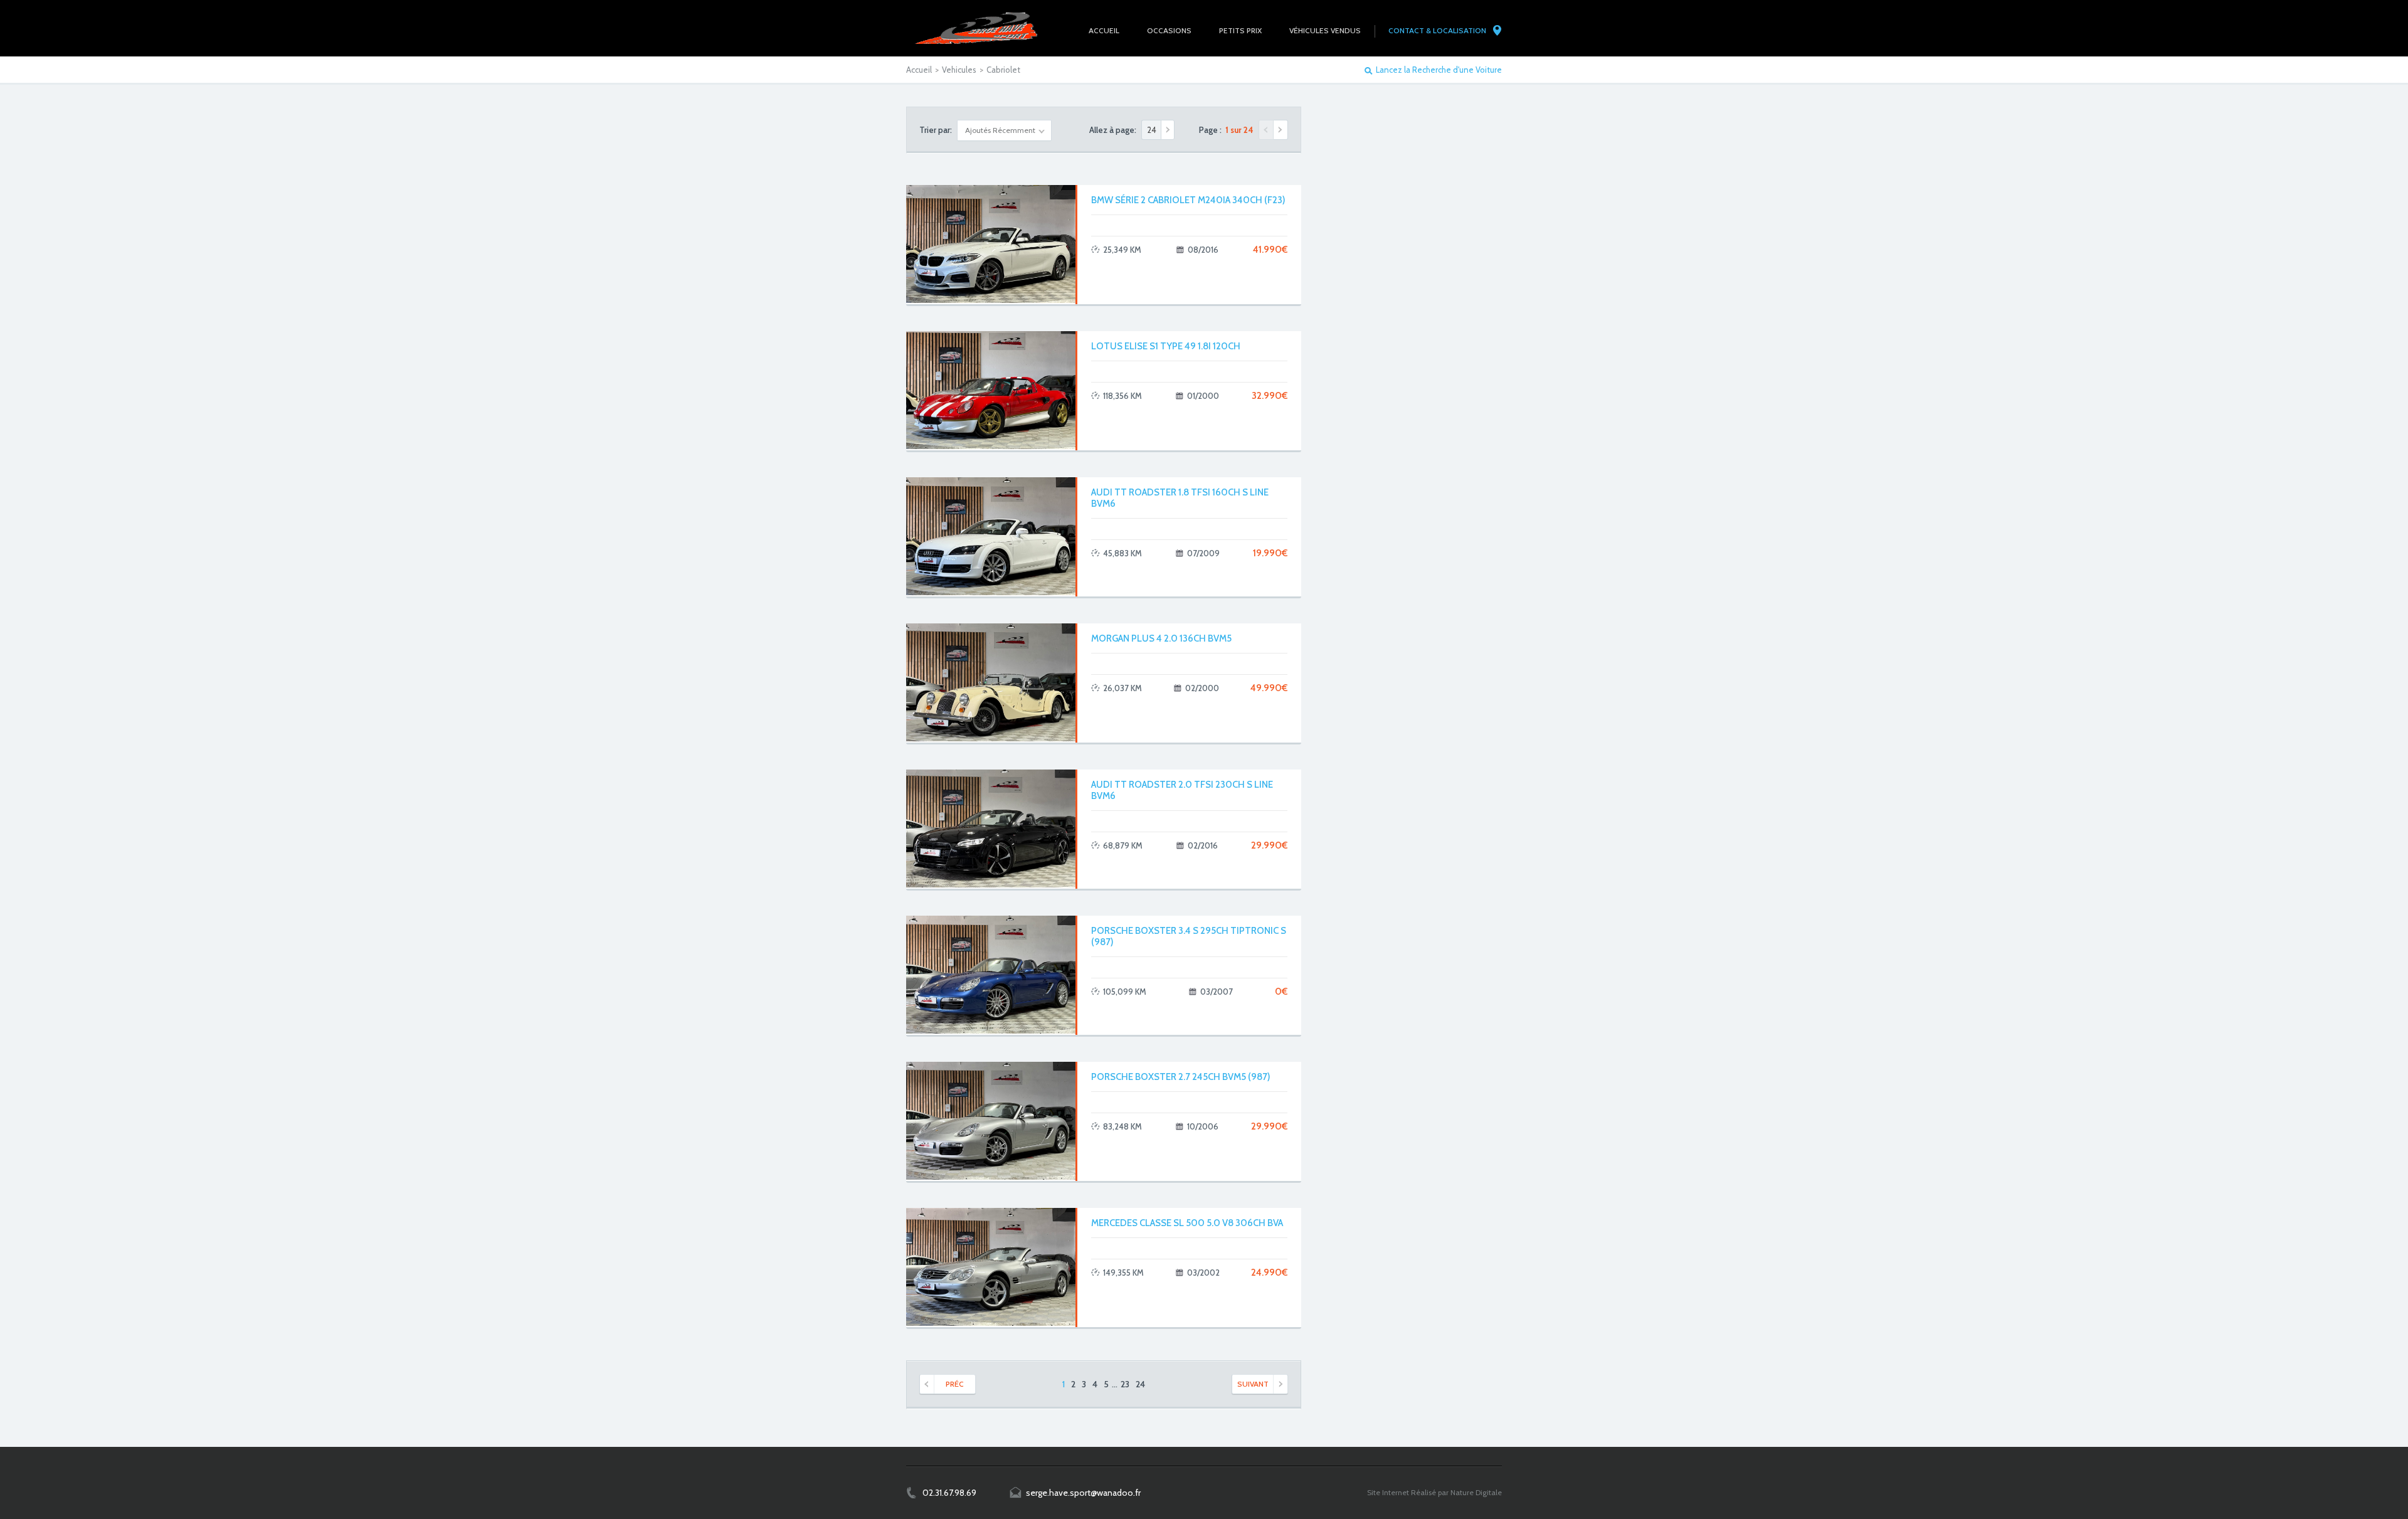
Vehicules (959, 70)
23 (1125, 1384)
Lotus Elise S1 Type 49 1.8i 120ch (1166, 346)
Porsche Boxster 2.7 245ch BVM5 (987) (1181, 1077)
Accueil (919, 70)
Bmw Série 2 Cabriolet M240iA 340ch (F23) (1188, 200)
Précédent (1266, 130)
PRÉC (955, 1384)
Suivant (1281, 130)
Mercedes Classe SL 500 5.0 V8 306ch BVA (1187, 1223)
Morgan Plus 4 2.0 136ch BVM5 (1161, 638)
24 (1140, 1384)
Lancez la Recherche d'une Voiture (1439, 70)
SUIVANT (1253, 1384)
